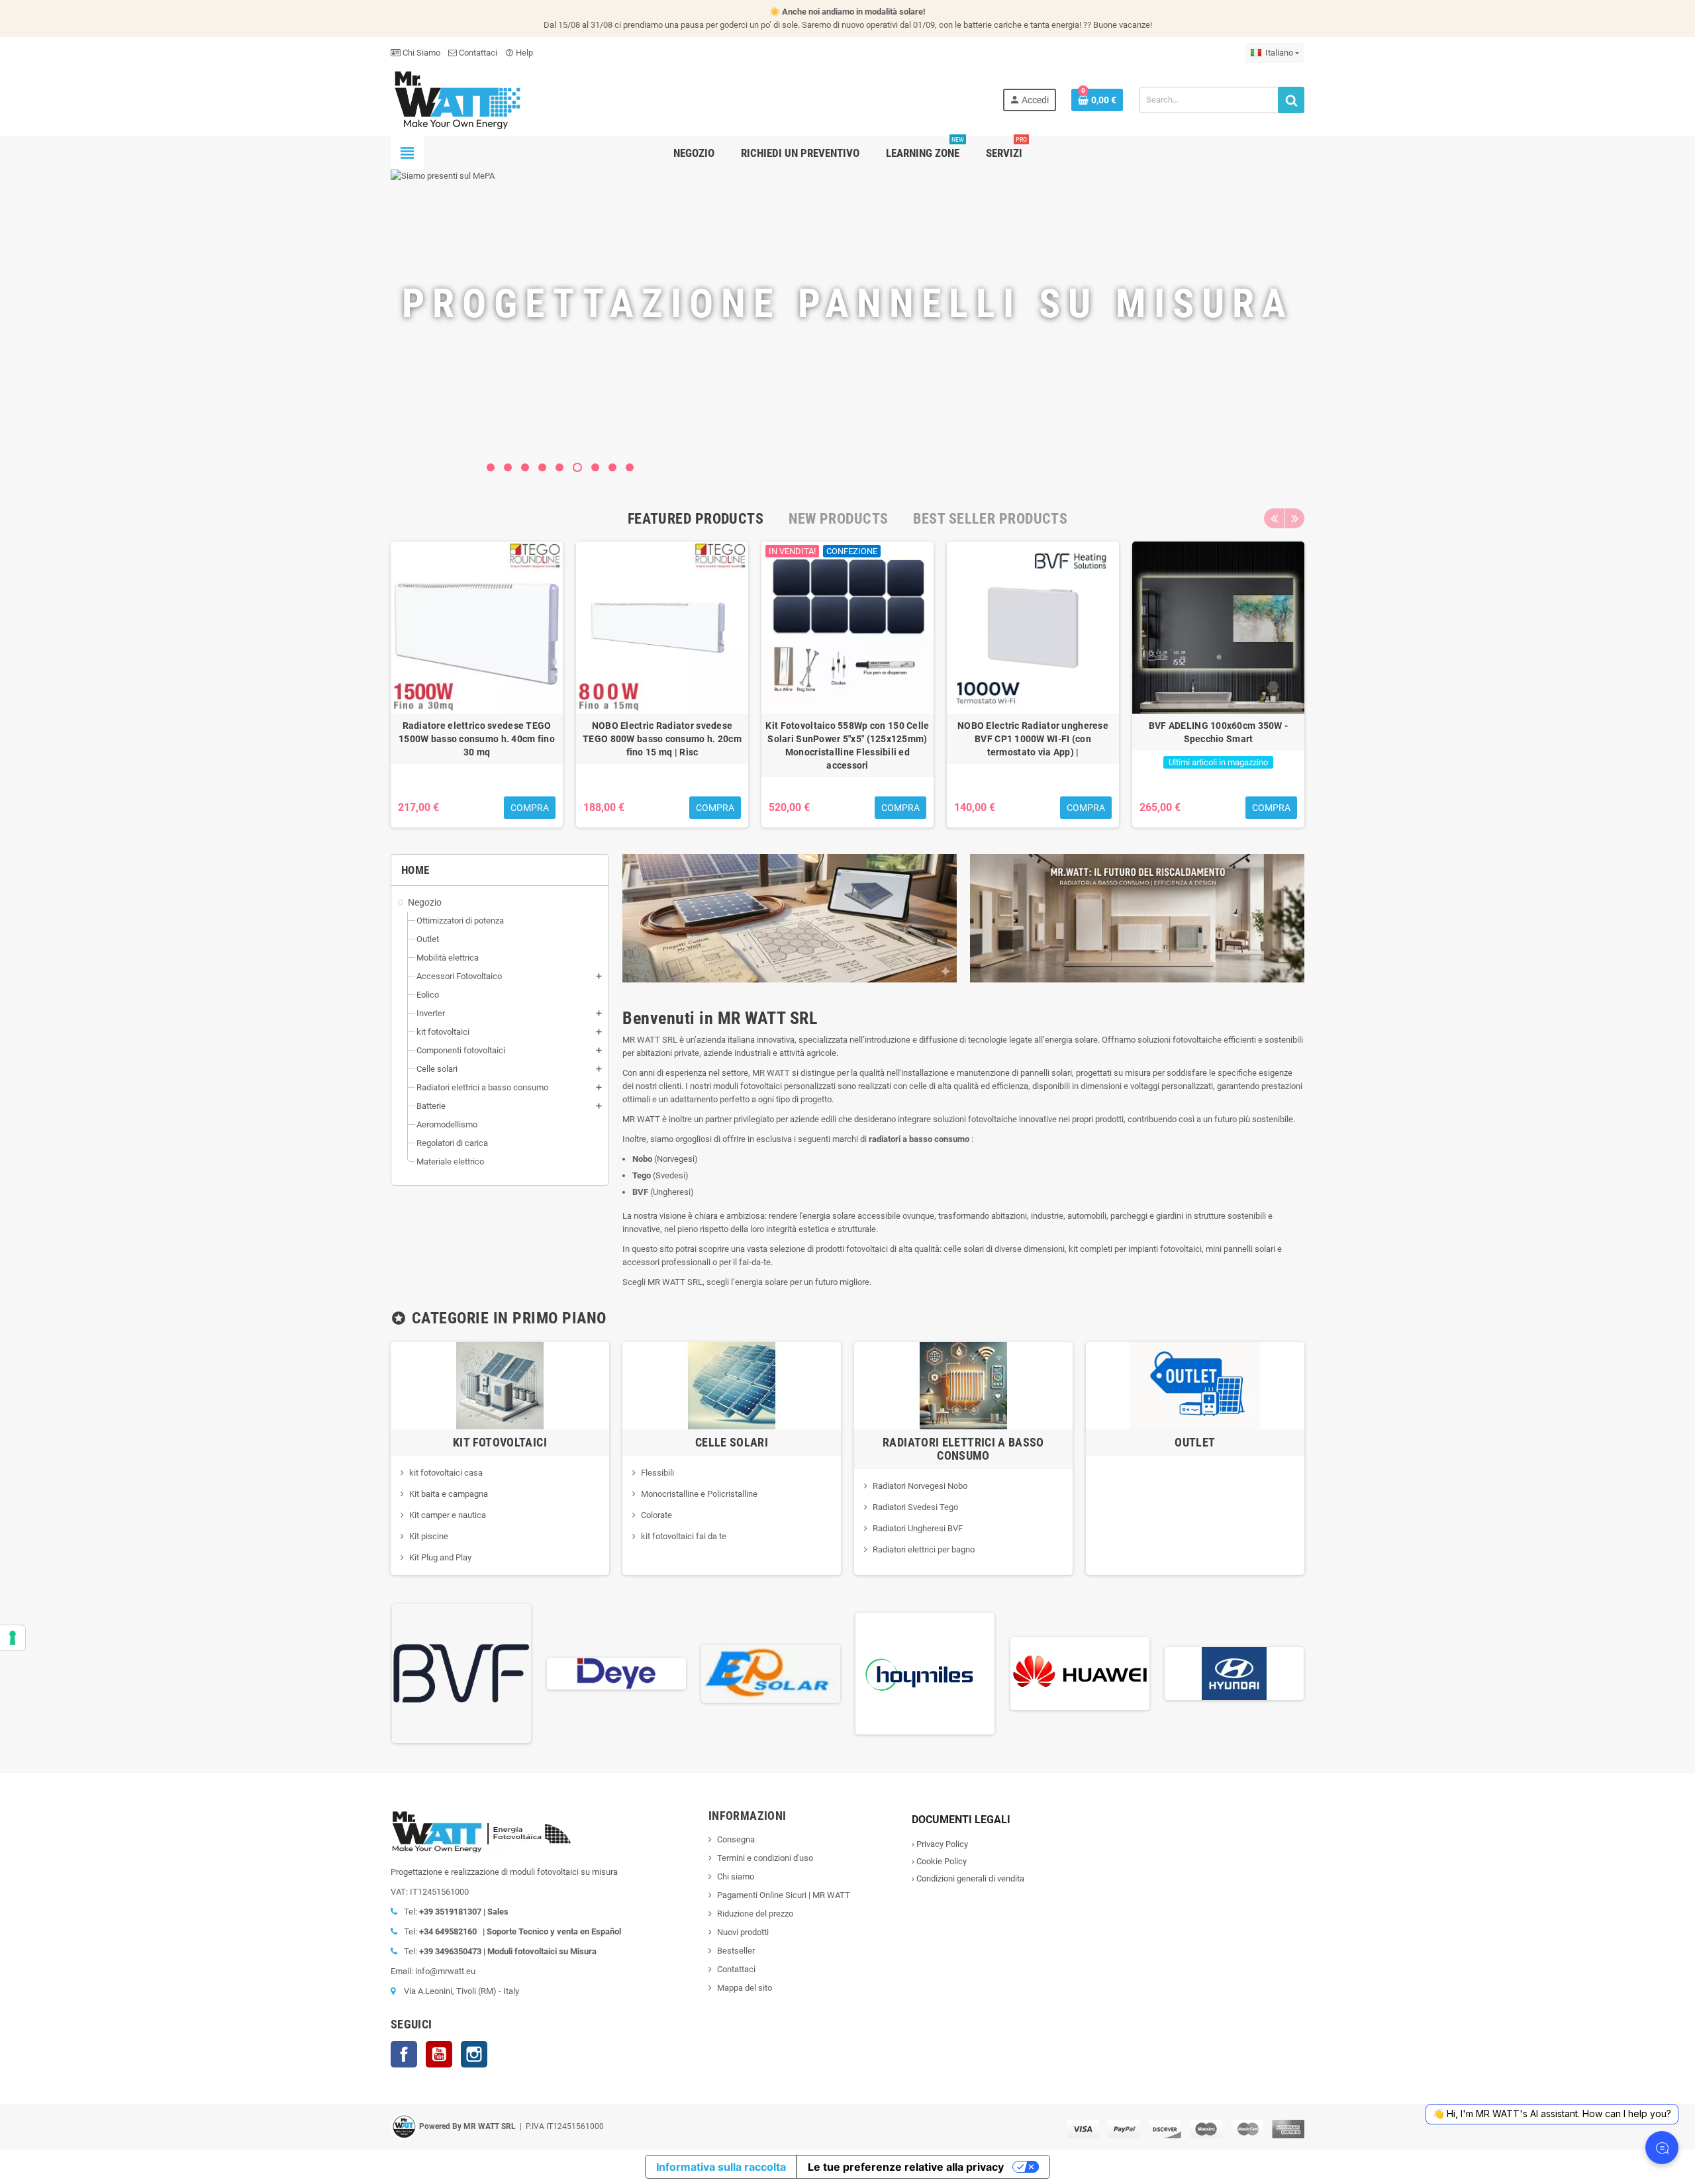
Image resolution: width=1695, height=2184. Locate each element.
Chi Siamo (420, 53)
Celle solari (732, 1442)
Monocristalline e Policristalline (699, 1494)
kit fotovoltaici (500, 1442)
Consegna (736, 1839)
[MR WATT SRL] (457, 99)
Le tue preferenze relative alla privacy (906, 2167)
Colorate (656, 1515)
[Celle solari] (732, 1385)
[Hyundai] (1234, 1673)
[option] (477, 685)
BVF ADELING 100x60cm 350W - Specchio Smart (1219, 732)
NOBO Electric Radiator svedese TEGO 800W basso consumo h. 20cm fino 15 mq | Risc (662, 739)
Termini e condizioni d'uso (765, 1858)
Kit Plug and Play (440, 1557)
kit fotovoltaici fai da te (684, 1536)
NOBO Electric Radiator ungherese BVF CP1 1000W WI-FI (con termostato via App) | (1033, 739)
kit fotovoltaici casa (446, 1473)
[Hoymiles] (925, 1673)
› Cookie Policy (939, 1861)
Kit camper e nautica (448, 1515)
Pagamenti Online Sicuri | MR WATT (784, 1895)
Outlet (1195, 1442)
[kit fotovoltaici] (500, 1385)
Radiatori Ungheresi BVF (918, 1528)
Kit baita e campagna (449, 1494)
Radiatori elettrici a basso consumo (963, 1449)
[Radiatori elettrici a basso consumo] (963, 1385)
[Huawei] (1080, 1673)
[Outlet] (1195, 1385)
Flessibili (657, 1473)
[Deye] (616, 1673)
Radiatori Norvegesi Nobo (920, 1486)
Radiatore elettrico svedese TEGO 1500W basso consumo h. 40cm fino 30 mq (477, 739)
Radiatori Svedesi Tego (915, 1507)
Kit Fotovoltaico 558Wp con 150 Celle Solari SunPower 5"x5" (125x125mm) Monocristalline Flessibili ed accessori (847, 745)
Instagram (474, 2054)
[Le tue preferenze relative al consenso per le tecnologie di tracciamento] (13, 1638)
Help (519, 53)
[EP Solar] (771, 1673)
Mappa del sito (745, 1988)
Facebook (404, 2054)
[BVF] (461, 1673)
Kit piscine (429, 1536)
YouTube (439, 2054)
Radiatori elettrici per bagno (924, 1549)
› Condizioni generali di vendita (968, 1878)
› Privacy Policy (940, 1844)
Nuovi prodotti (743, 1932)
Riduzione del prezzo (755, 1914)
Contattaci (477, 53)
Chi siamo (736, 1876)
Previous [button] (1274, 518)
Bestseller (736, 1951)
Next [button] (1294, 518)
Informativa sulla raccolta (721, 2167)
